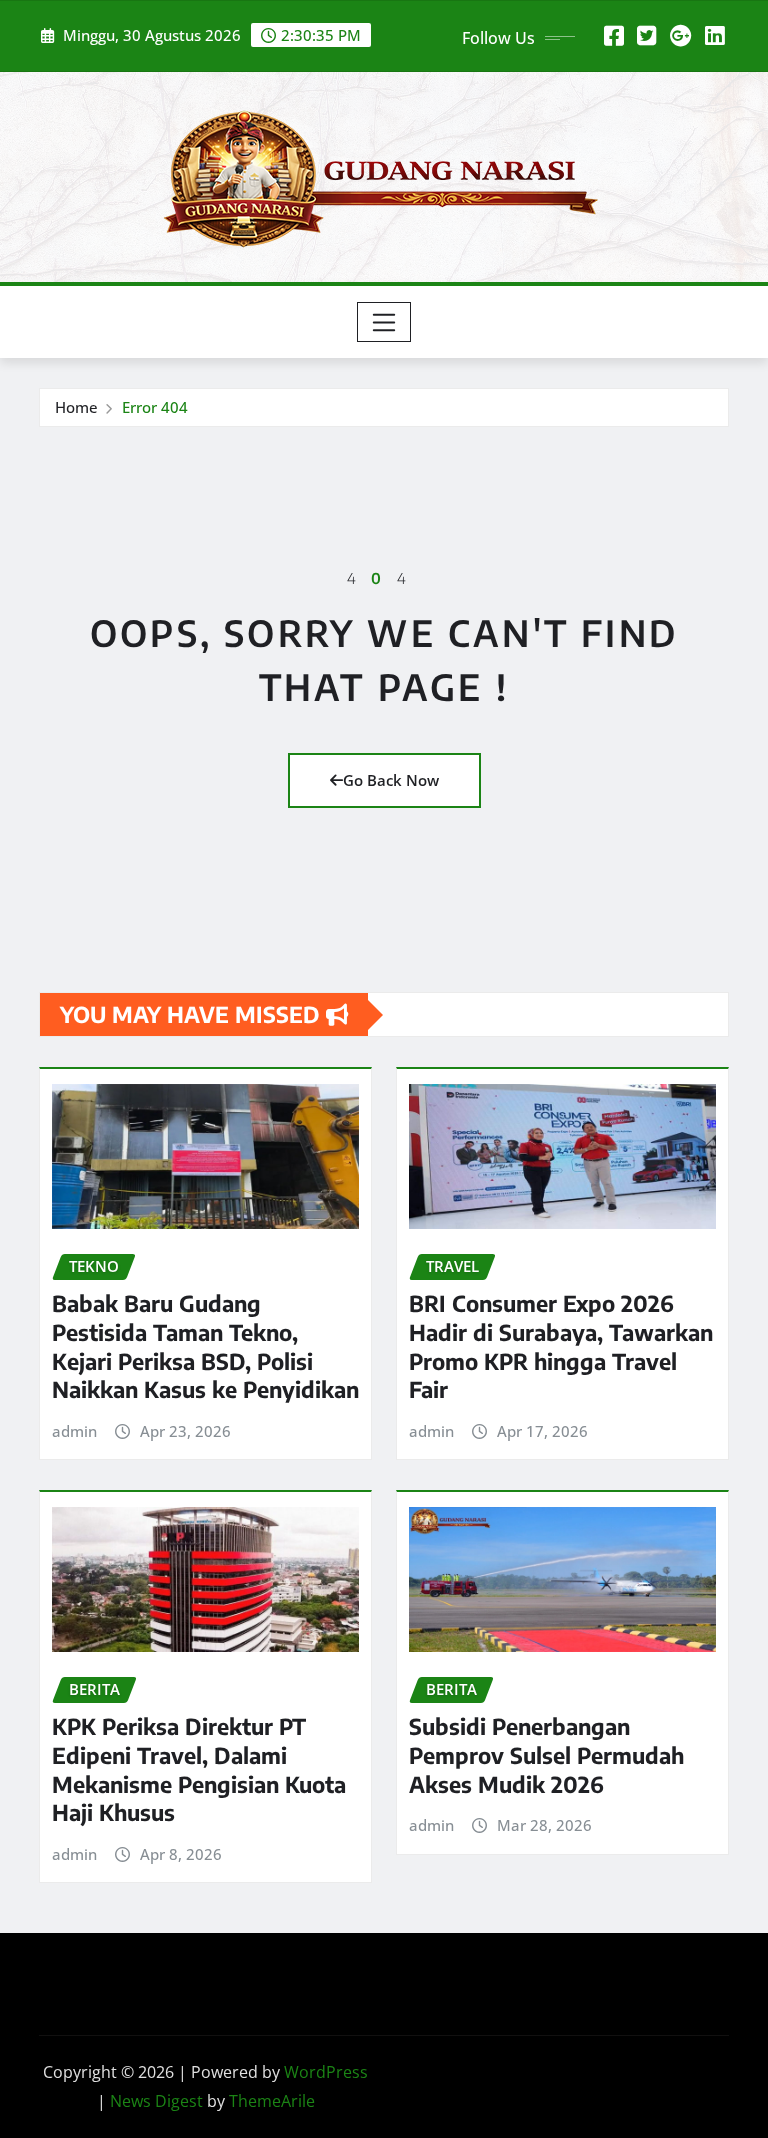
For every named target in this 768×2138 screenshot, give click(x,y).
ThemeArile (272, 2101)
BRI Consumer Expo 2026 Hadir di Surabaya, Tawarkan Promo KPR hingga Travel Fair (561, 1346)
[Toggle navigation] (384, 322)
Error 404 (155, 407)
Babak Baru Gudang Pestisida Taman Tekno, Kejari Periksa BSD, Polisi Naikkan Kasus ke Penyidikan (205, 1346)
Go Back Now (391, 780)
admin (74, 1431)
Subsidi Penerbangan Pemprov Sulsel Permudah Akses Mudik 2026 (546, 1754)
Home (76, 407)
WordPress (326, 2072)
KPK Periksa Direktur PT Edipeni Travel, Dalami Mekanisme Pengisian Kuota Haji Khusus (199, 1769)
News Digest (156, 2101)
